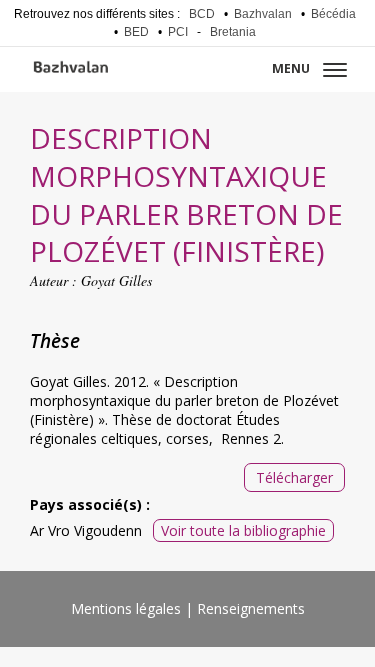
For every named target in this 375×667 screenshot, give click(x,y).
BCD (202, 14)
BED (136, 32)
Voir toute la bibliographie (243, 530)
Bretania (233, 32)
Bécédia (333, 14)
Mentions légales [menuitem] (126, 608)
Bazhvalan (263, 14)
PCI (178, 32)
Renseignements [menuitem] (251, 608)
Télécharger (294, 477)
